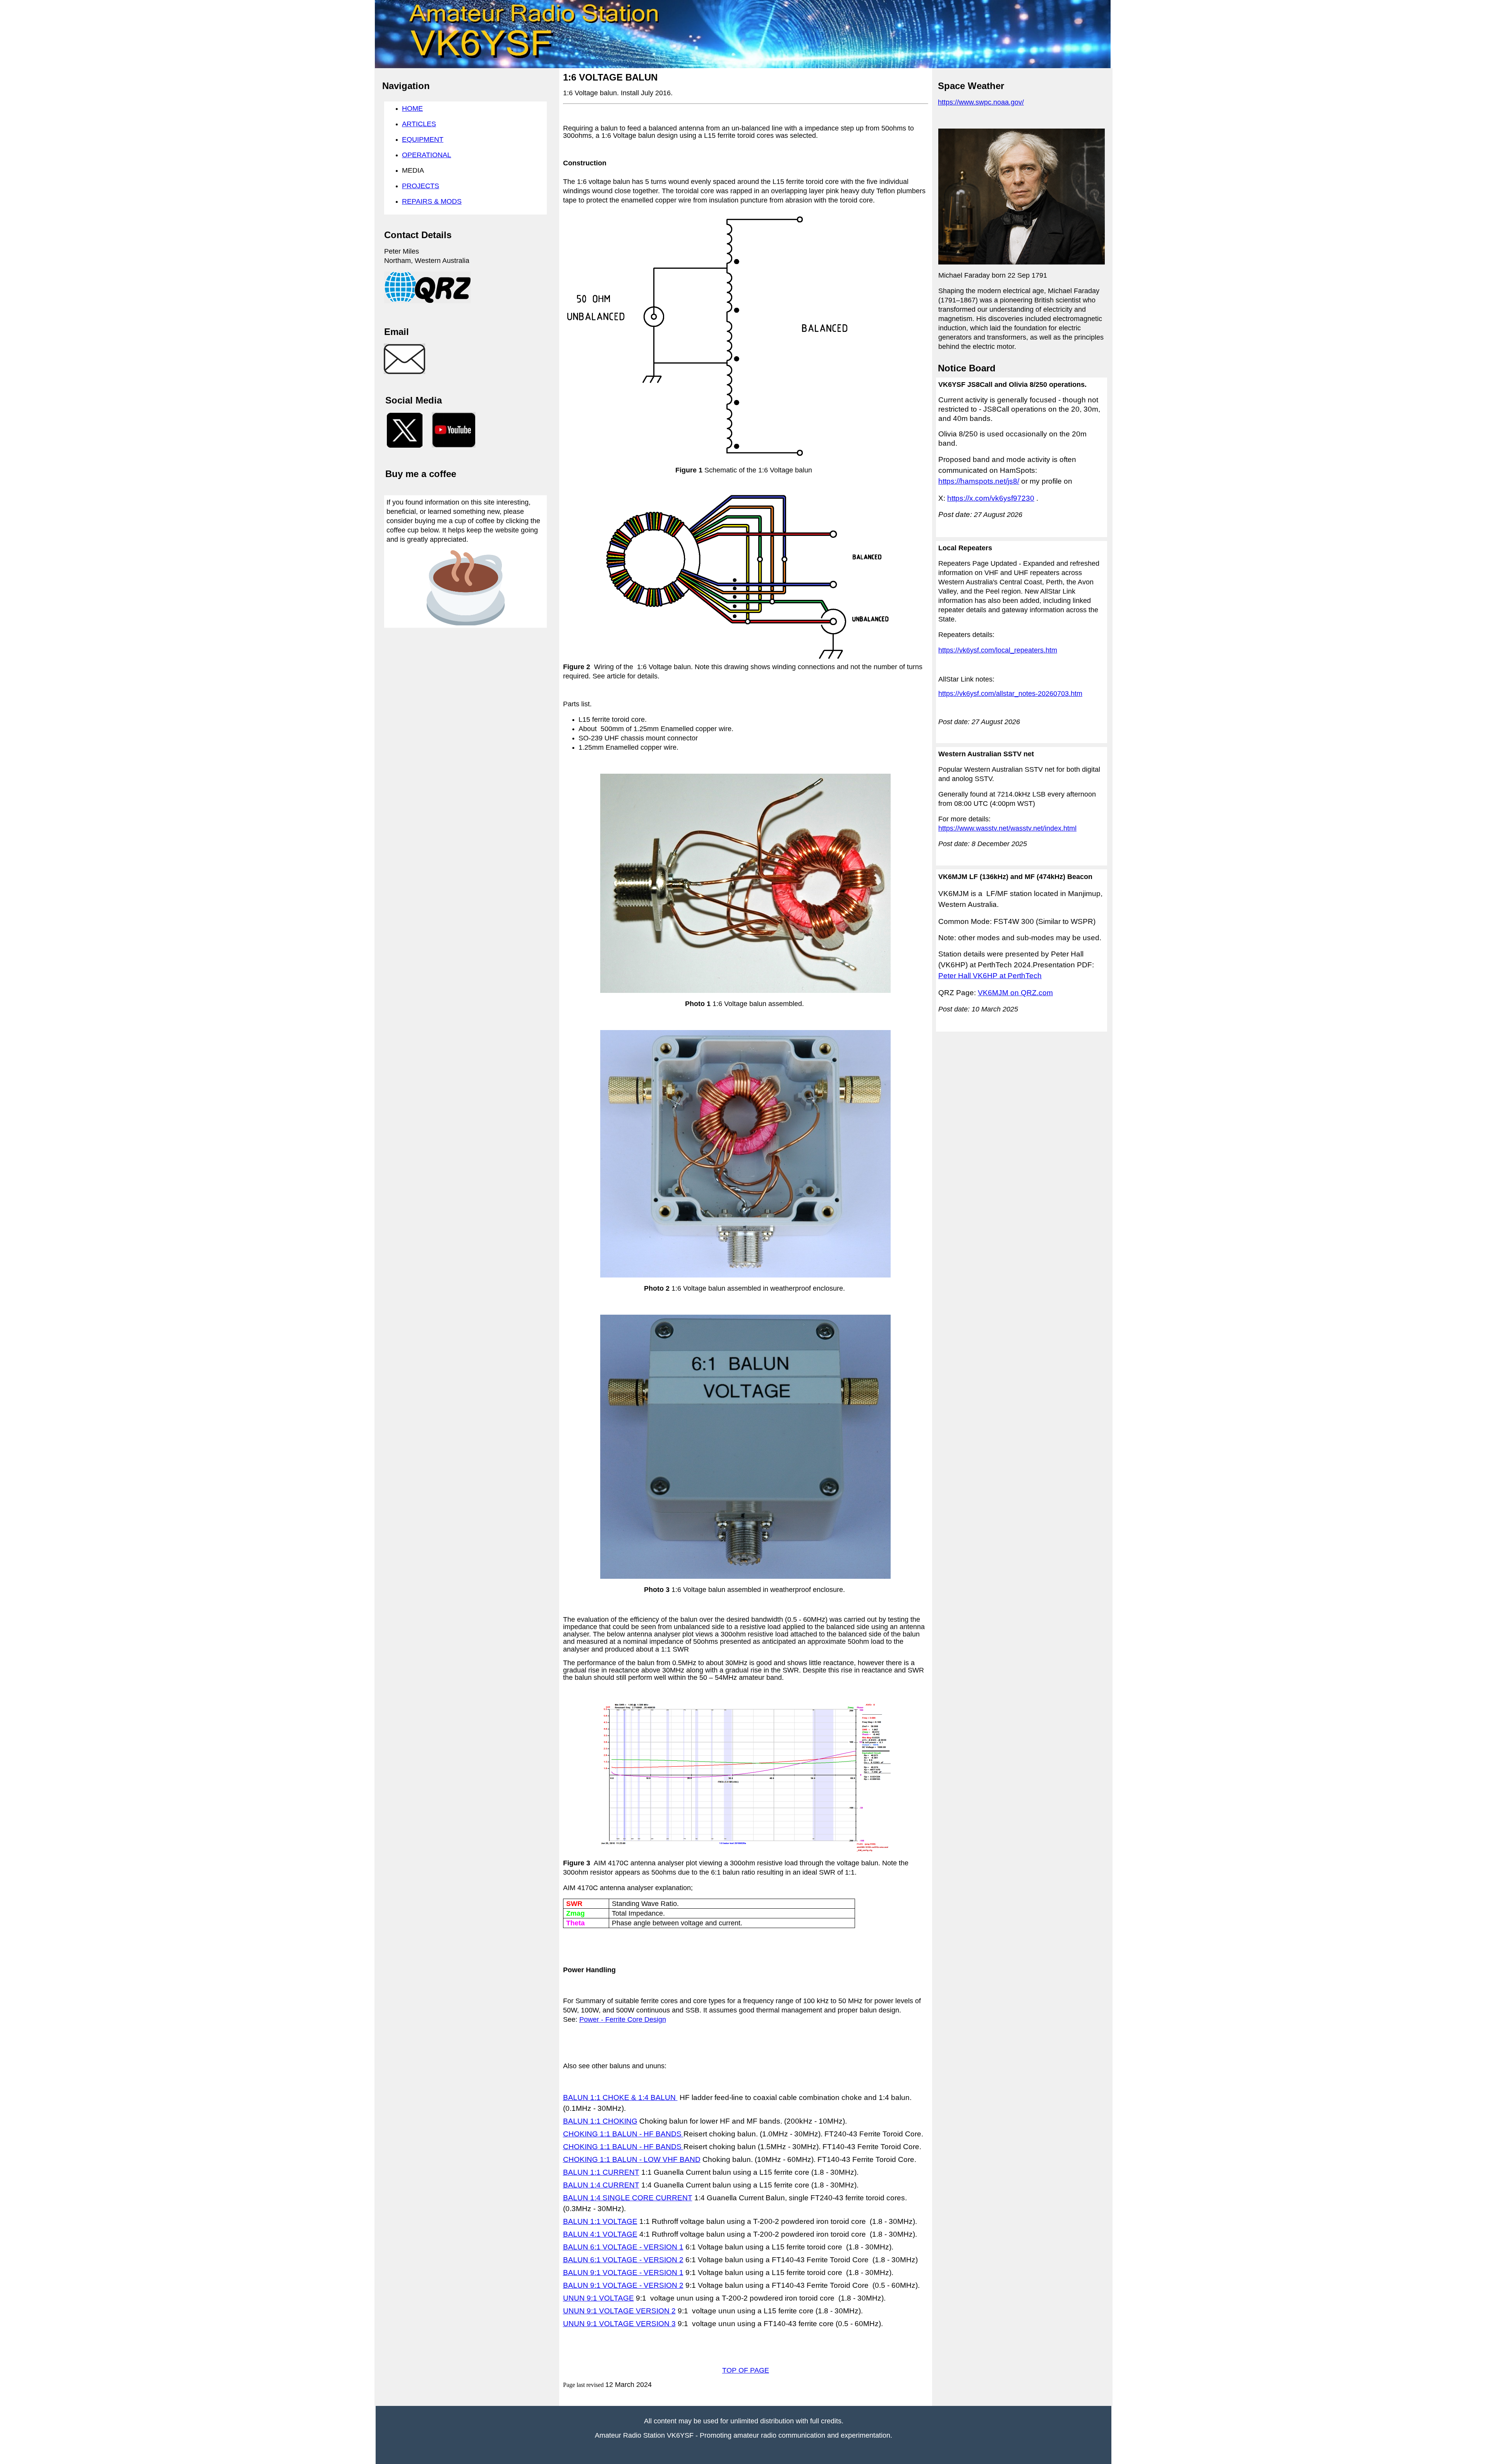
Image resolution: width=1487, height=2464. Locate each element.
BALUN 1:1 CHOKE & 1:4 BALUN (620, 2097)
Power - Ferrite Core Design (623, 2019)
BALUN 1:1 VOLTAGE (600, 2221)
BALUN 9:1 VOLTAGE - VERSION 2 (623, 2285)
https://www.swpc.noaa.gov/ (981, 102)
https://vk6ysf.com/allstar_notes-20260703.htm (1010, 694)
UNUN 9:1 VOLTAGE (598, 2298)
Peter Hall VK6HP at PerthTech (990, 976)
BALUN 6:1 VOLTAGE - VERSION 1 (623, 2247)
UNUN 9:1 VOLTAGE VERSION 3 (619, 2324)
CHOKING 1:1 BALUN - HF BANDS (623, 2134)
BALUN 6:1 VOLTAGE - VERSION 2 (623, 2260)
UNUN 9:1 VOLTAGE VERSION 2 (619, 2311)
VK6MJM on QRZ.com (1015, 993)
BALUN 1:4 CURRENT (601, 2185)
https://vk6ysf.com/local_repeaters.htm (998, 650)
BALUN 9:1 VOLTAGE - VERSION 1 (623, 2273)
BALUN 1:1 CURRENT (601, 2172)
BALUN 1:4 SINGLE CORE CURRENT (628, 2198)
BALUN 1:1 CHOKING (600, 2121)
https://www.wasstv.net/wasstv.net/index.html (1007, 828)
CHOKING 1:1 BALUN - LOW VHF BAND (632, 2159)
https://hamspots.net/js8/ (979, 481)
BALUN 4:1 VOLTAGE (600, 2234)
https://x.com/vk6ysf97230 (991, 498)
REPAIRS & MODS (432, 201)
